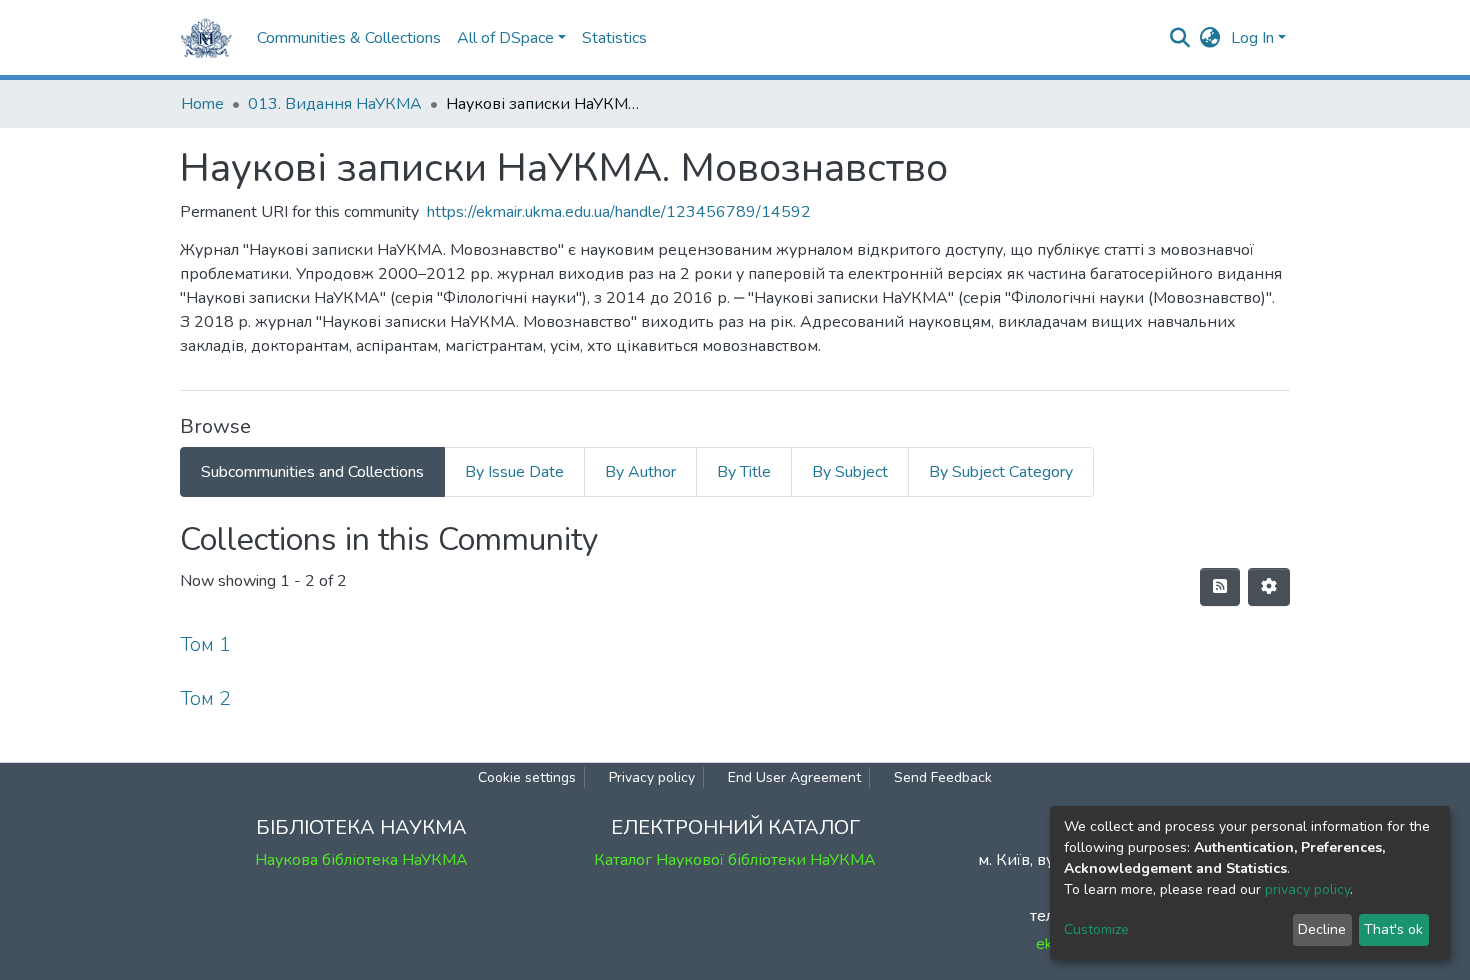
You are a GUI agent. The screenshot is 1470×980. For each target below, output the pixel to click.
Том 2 (205, 698)
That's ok (1393, 929)
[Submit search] (1180, 38)
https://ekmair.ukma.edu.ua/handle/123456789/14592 (619, 212)
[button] (1210, 38)
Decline (1322, 929)
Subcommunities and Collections (312, 472)
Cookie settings (527, 777)
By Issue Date (514, 472)
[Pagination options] (1269, 587)
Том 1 (205, 644)
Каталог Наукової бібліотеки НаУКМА (735, 860)
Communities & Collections (349, 38)
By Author (640, 472)
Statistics (614, 38)
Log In (1252, 38)
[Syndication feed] (1220, 587)
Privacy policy (652, 777)
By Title (744, 472)
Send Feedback (943, 777)
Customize (1096, 929)
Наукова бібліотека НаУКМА (361, 860)
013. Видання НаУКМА (335, 104)
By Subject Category (1001, 472)
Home (202, 104)
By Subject (850, 472)
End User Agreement (794, 777)
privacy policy (1307, 889)
